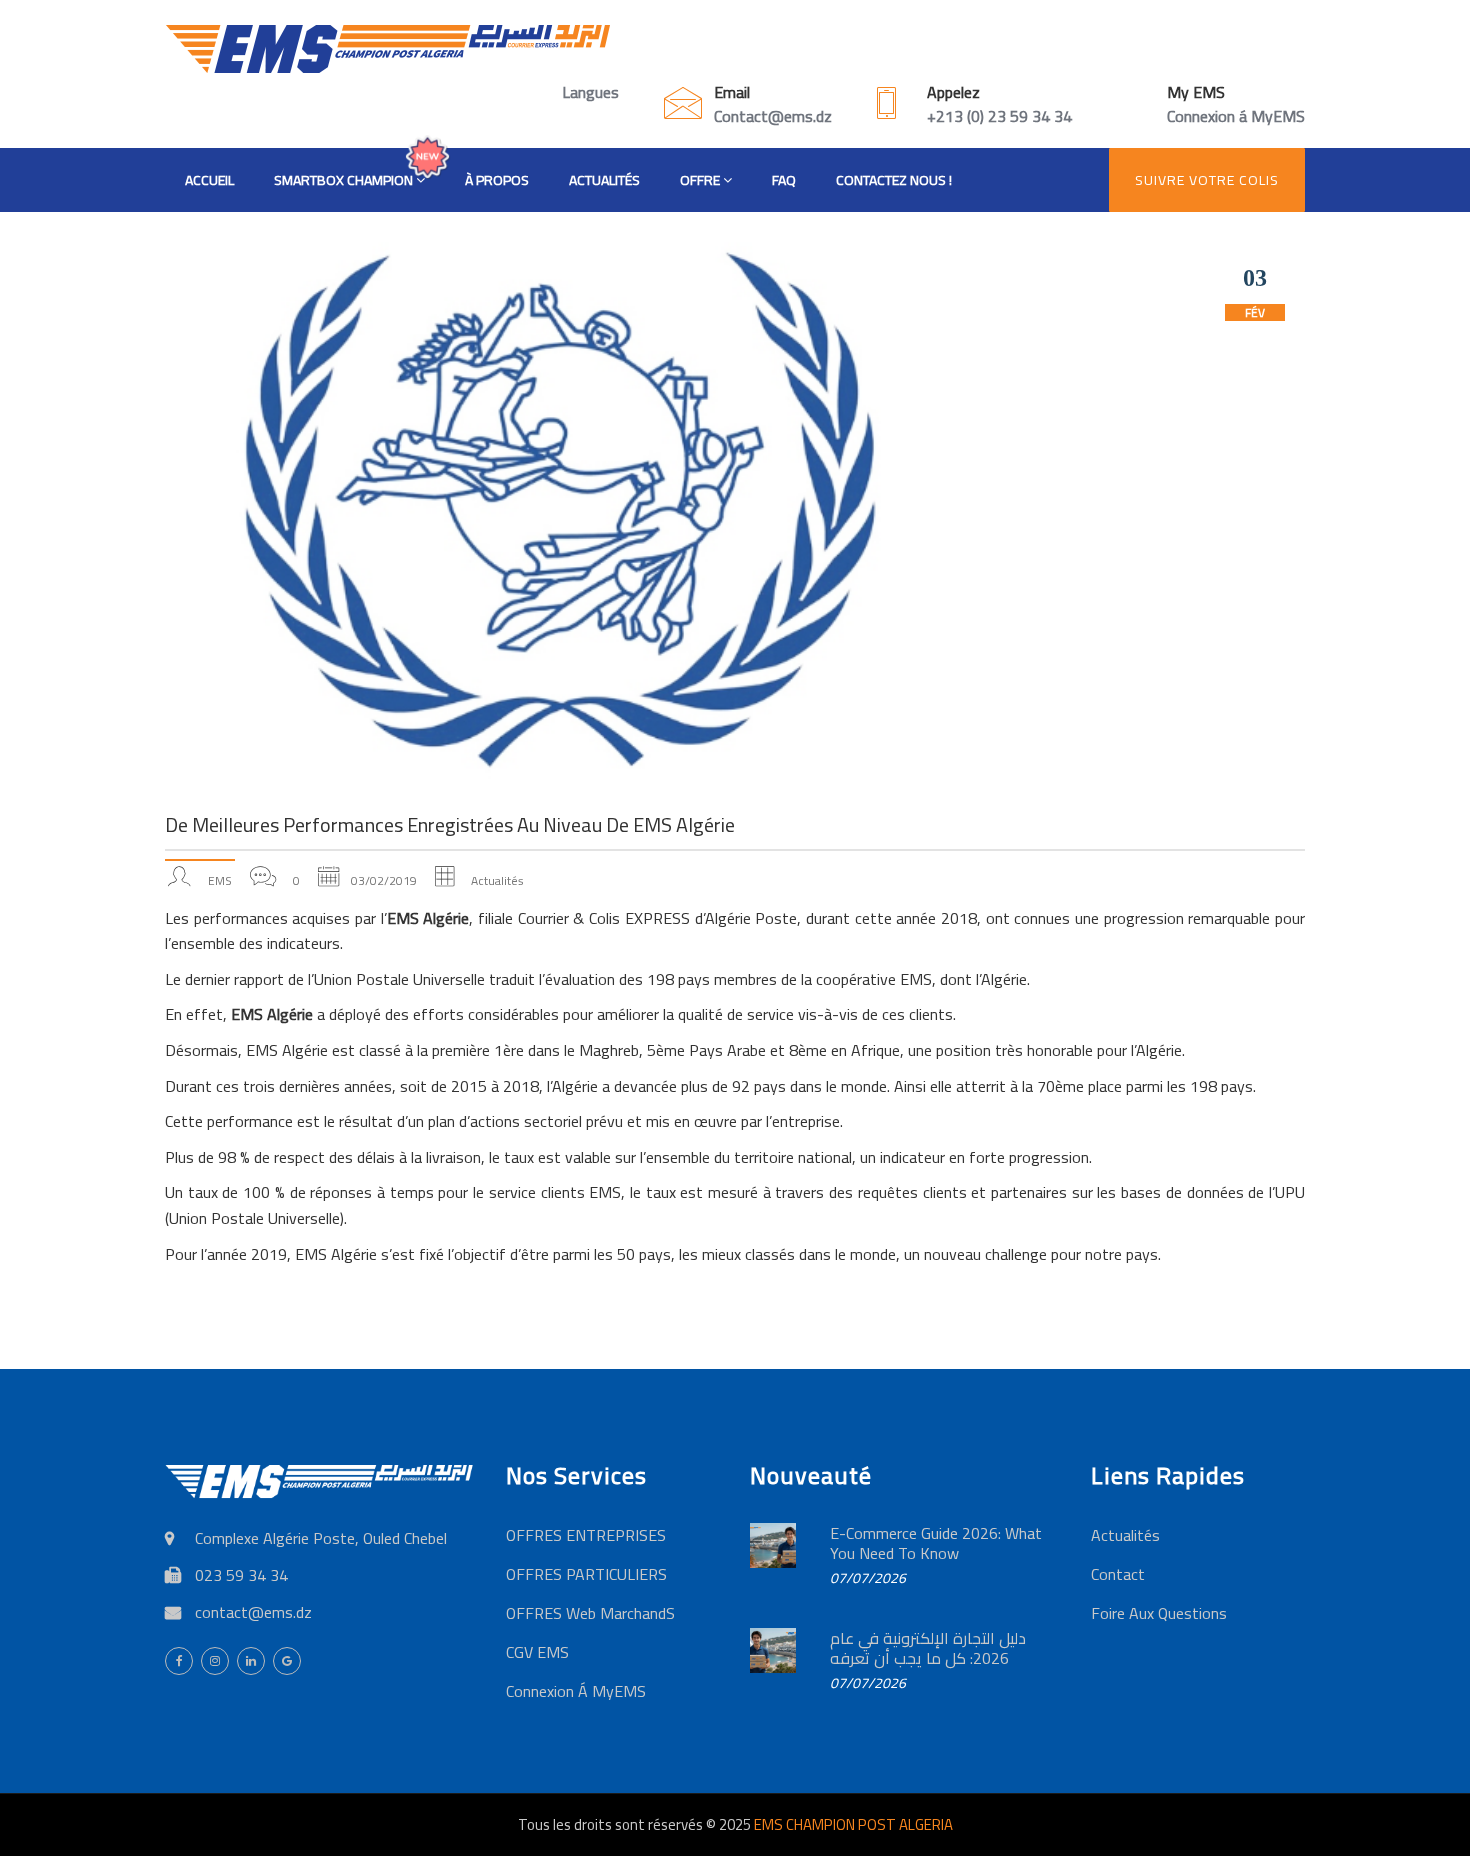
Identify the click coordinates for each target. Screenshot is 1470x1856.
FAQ (784, 180)
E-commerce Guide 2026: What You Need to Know (936, 1543)
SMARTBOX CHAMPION (345, 180)
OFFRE (701, 180)
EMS (220, 880)
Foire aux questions (1159, 1613)
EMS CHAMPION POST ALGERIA (853, 1824)
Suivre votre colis (1207, 180)
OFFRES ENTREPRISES (586, 1535)
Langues (590, 92)
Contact (1118, 1574)
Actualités (604, 180)
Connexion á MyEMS (1236, 116)
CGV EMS (537, 1652)
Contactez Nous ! (894, 180)
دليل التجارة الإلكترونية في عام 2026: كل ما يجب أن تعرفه (928, 1648)
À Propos (497, 180)
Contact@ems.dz (773, 116)
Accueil (209, 180)
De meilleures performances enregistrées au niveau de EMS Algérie (450, 824)
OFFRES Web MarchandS (590, 1613)
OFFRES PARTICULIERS (586, 1574)
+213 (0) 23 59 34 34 (999, 116)
